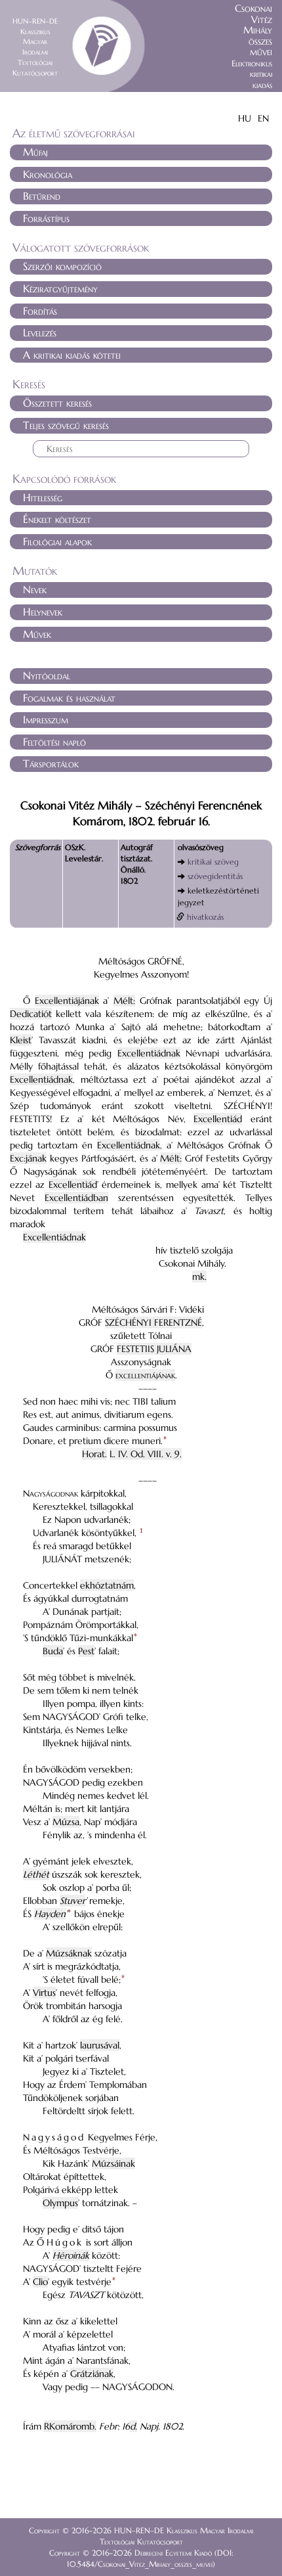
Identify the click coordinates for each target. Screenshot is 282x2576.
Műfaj (35, 152)
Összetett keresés (57, 403)
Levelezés (40, 332)
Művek (37, 634)
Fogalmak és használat (69, 698)
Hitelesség (43, 497)
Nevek (35, 589)
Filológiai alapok (57, 541)
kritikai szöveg (213, 862)
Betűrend (42, 196)
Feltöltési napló (54, 742)
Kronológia (48, 174)
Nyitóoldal (47, 675)
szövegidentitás (215, 876)
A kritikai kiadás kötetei (72, 355)
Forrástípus (46, 218)
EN (263, 118)
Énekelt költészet (57, 519)
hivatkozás (205, 917)
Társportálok (51, 763)
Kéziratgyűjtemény (60, 288)
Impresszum (46, 719)
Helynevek (43, 612)
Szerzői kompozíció (62, 266)
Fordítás (40, 311)
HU (245, 118)
